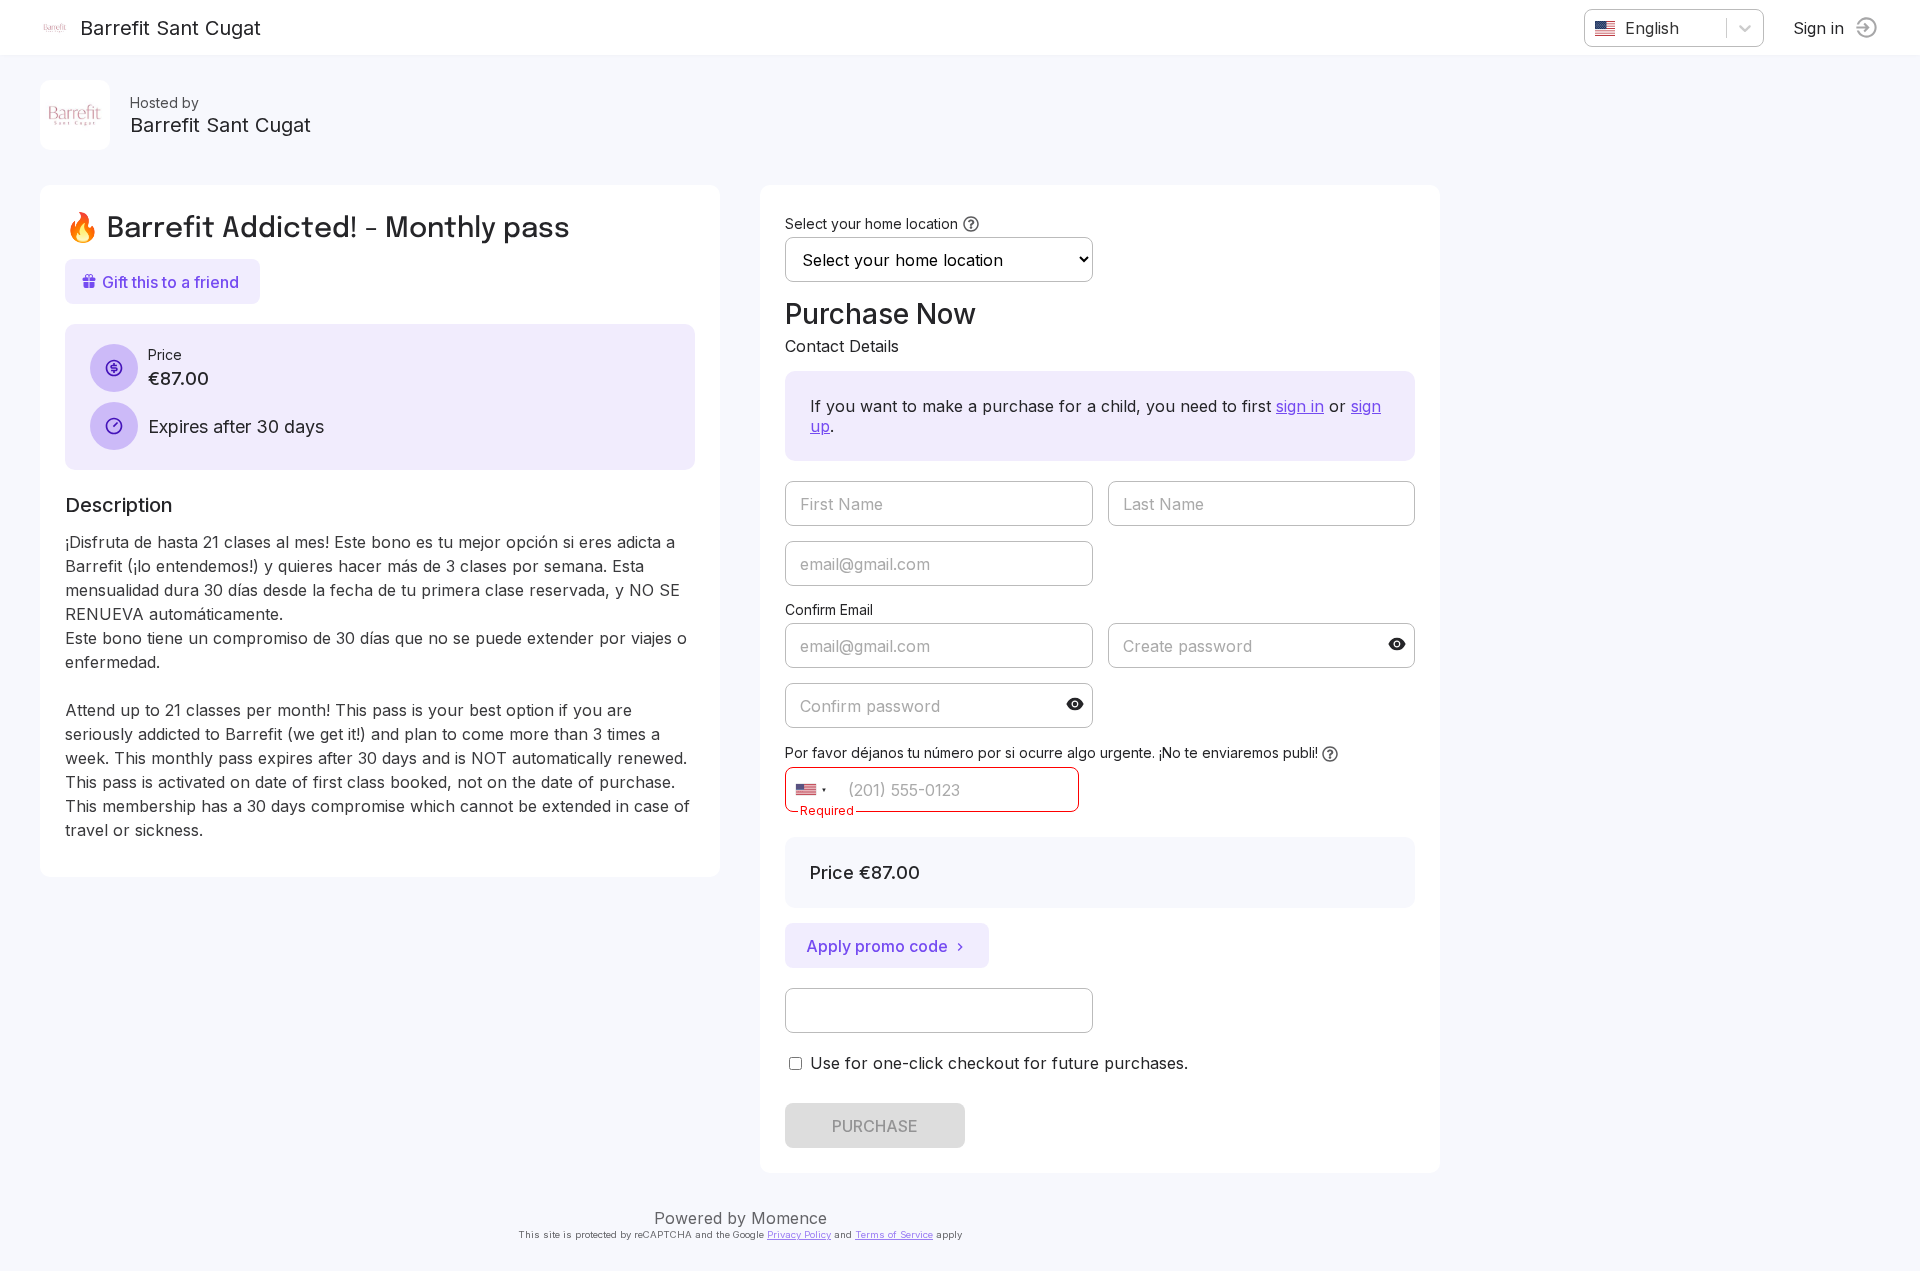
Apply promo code (877, 946)
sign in (1300, 406)
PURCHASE (875, 1126)
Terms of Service (894, 1234)
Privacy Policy (799, 1234)
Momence (789, 1218)
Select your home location (871, 223)
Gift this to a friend (170, 282)
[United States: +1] (811, 789)
